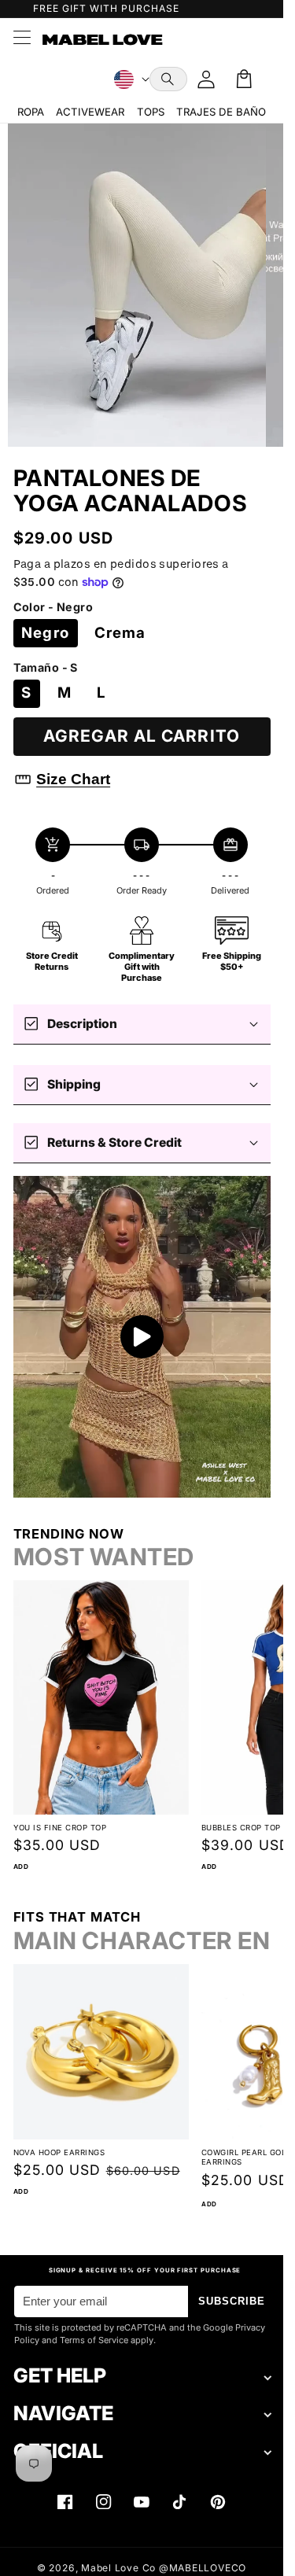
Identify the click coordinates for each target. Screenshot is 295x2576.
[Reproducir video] (142, 1337)
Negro (45, 633)
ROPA (31, 112)
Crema (120, 633)
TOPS (151, 112)
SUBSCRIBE (232, 2301)
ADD (21, 1856)
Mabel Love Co (118, 2568)
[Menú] (21, 39)
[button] (168, 79)
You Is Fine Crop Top (60, 1817)
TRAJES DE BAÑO (221, 112)
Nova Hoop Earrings (59, 2134)
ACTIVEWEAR (90, 112)
